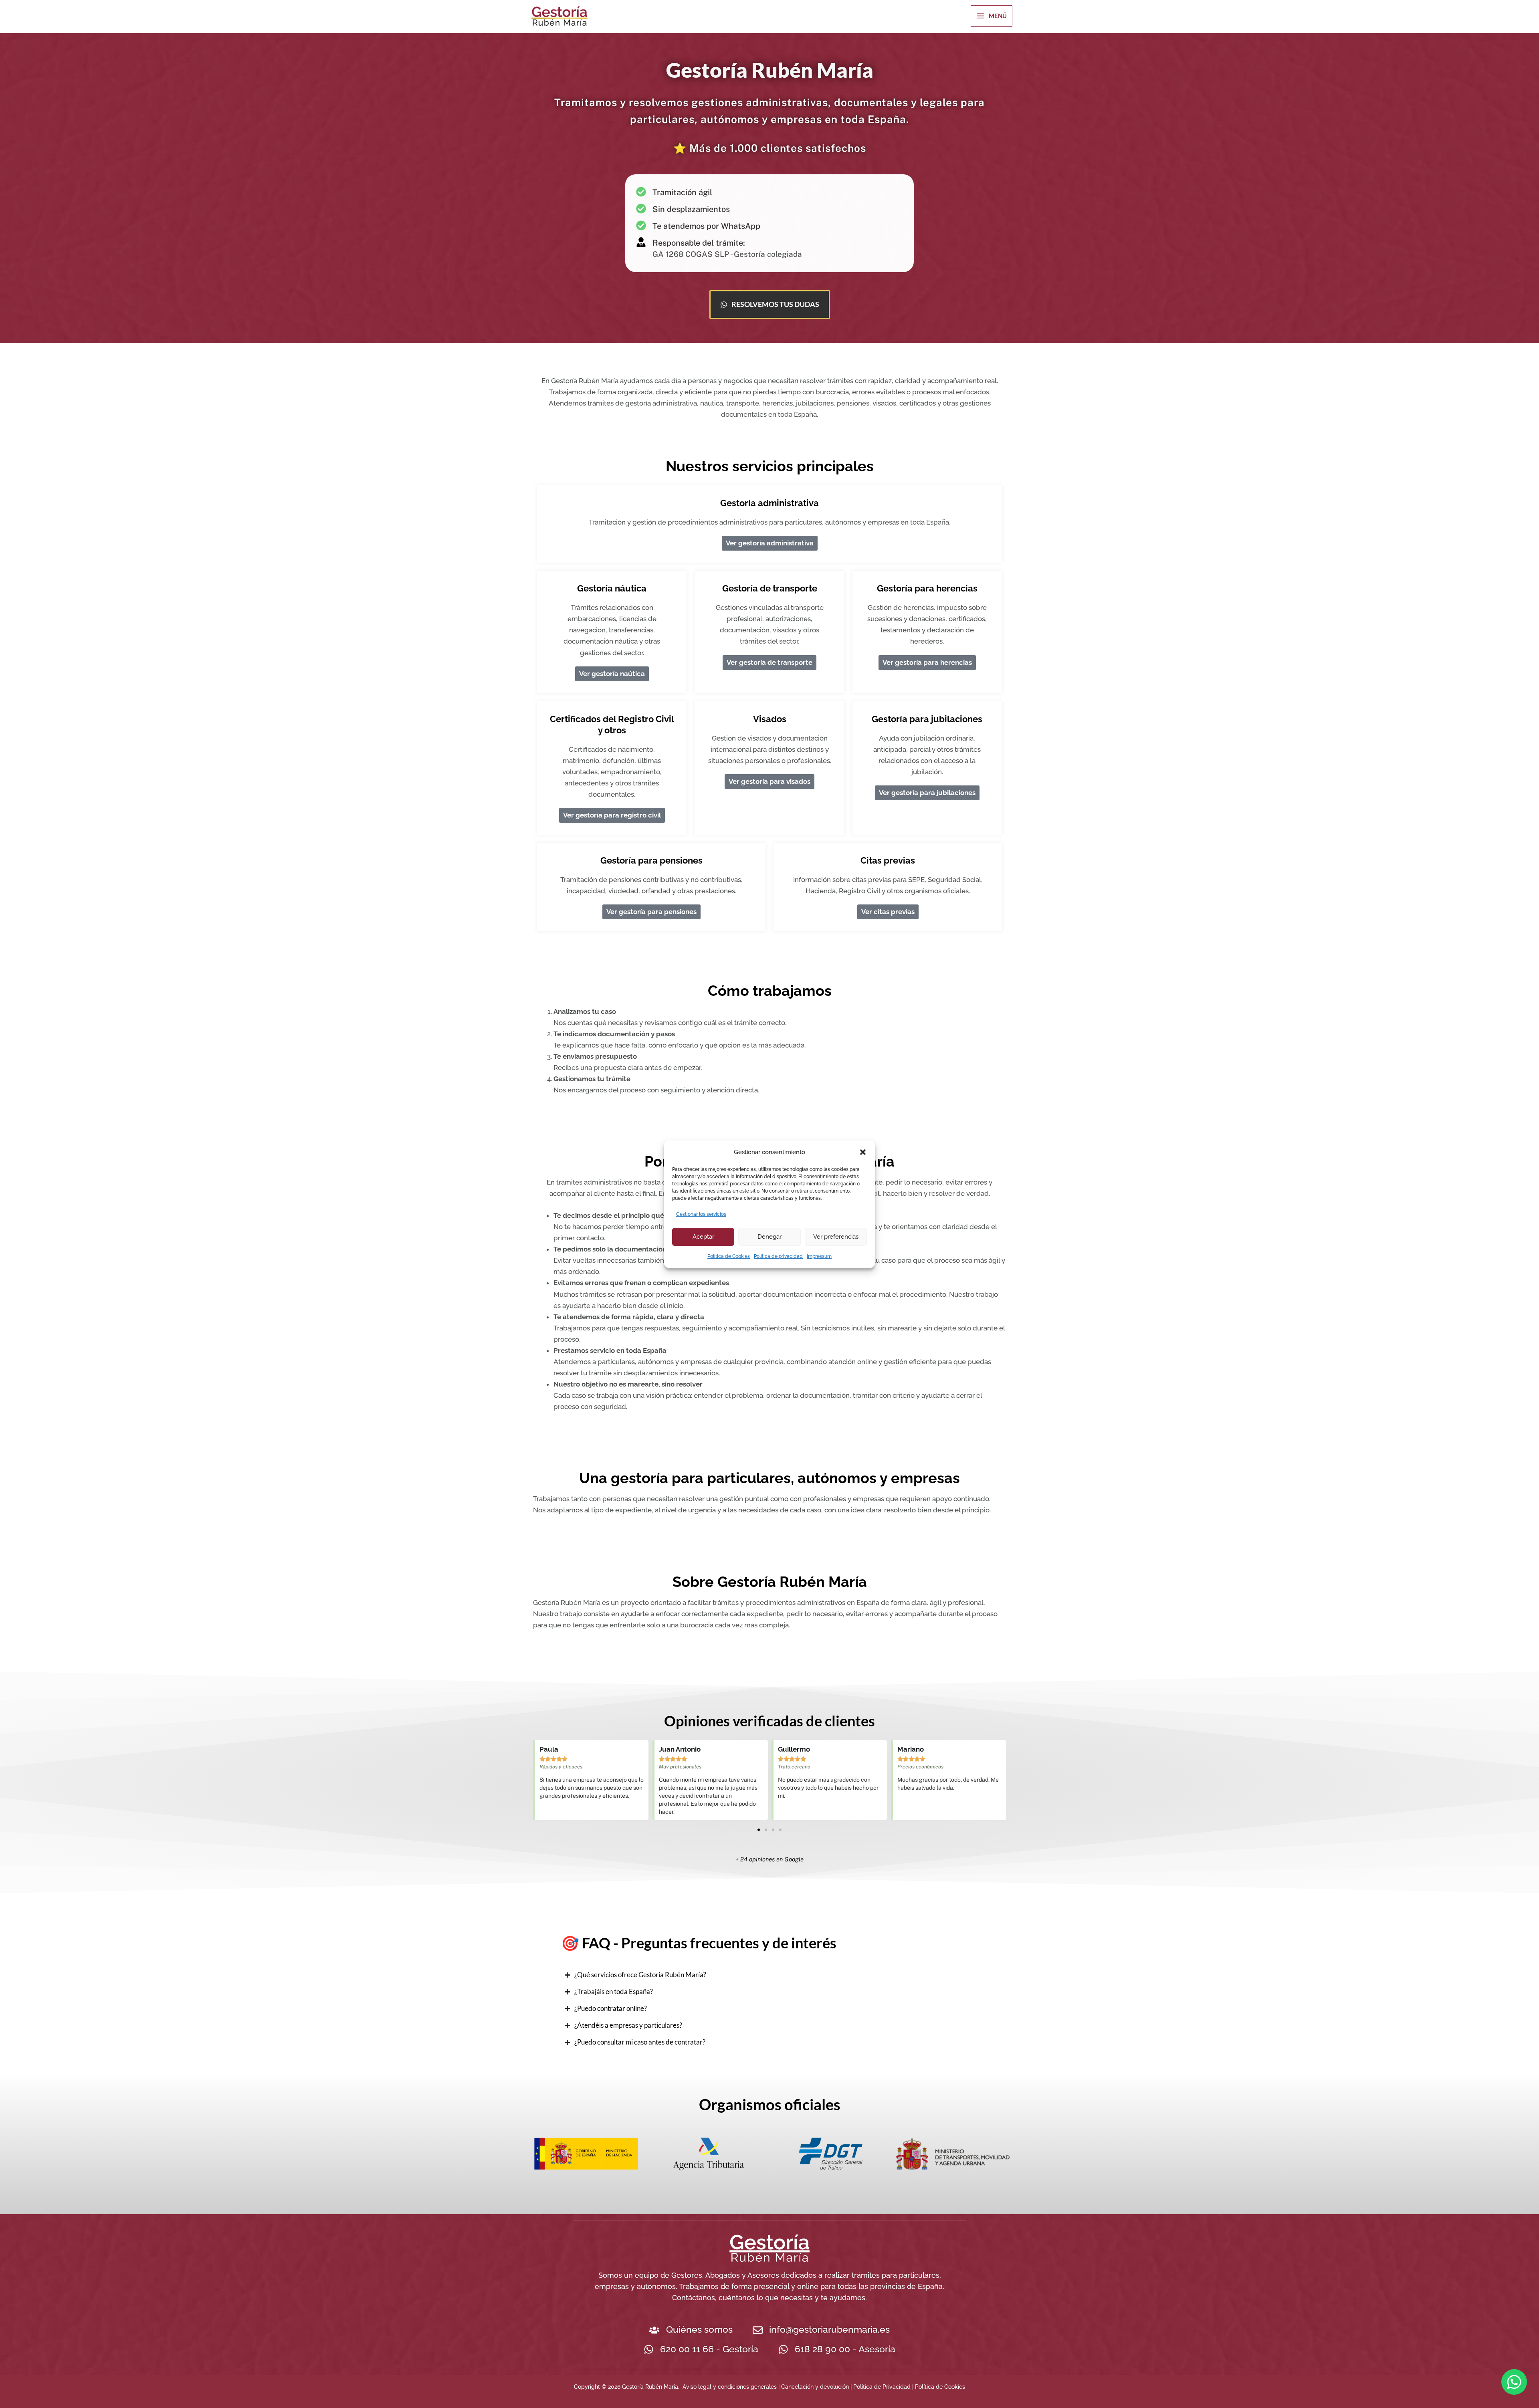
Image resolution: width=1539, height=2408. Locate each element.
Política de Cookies (729, 1256)
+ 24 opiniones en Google (769, 1859)
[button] (863, 1152)
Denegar (769, 1237)
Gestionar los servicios (701, 1214)
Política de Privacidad (882, 2387)
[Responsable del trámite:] (641, 242)
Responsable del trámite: (699, 243)
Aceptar (703, 1237)
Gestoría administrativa (769, 503)
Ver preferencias (836, 1237)
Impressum (819, 1256)
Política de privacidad (778, 1256)
